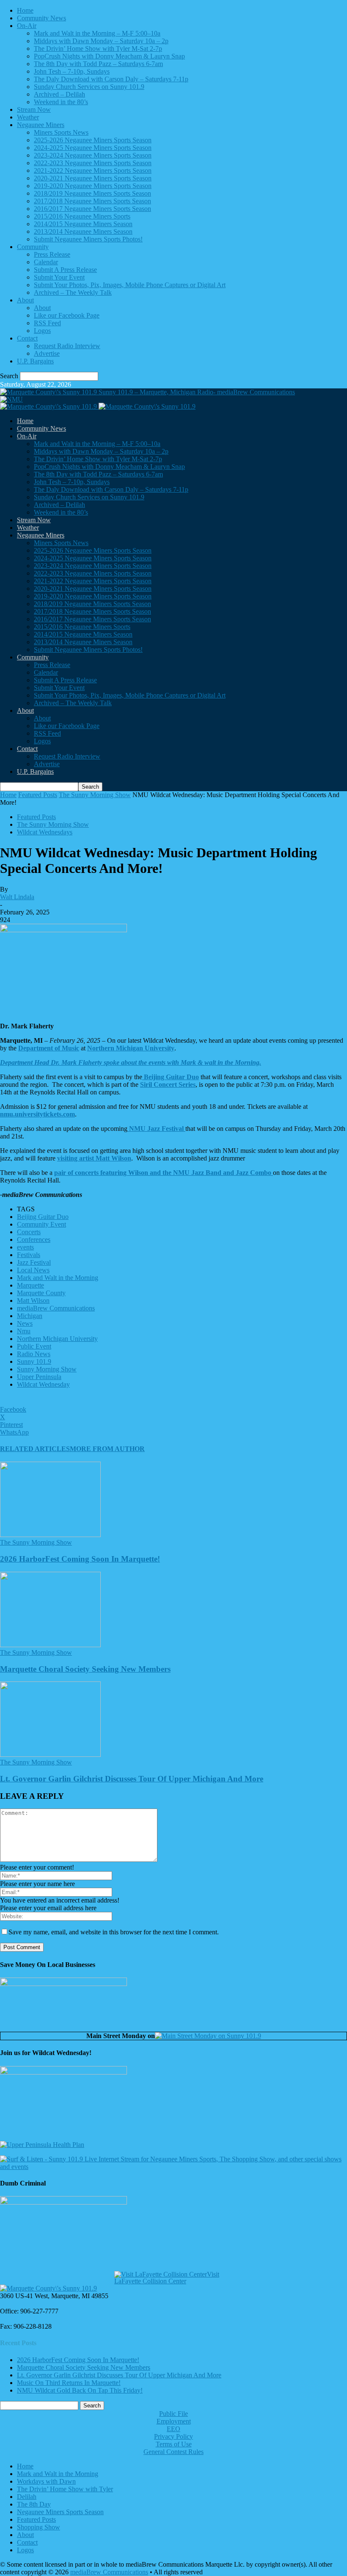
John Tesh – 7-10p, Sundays (72, 71)
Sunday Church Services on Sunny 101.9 (89, 87)
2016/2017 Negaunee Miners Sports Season (92, 209)
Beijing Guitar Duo (43, 1217)
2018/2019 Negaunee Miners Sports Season (92, 193)
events (25, 1247)
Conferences (34, 1240)
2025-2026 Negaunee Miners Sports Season (93, 140)
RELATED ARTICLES (35, 1449)
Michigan (30, 1316)
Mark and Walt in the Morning (58, 1278)
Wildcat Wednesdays (45, 832)
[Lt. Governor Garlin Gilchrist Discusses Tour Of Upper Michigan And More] (50, 1755)
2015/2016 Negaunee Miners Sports (82, 216)
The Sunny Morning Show (95, 795)
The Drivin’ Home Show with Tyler (65, 2489)
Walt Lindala (17, 897)
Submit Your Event (59, 277)
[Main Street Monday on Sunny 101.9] (208, 2036)
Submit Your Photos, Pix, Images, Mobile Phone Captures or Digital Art (130, 285)
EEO (173, 2429)
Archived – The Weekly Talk (73, 292)
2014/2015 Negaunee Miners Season (83, 224)
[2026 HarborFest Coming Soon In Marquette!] (50, 1535)
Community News (41, 18)
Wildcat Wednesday (43, 1384)
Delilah (27, 2497)
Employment (174, 2421)
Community (33, 247)
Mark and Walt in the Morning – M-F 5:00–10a (97, 33)
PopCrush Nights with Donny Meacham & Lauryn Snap (109, 56)
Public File (173, 2414)
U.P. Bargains (35, 361)
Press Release (52, 254)
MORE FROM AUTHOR (107, 1449)
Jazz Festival (34, 1262)
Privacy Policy (173, 2436)
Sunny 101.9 (34, 1361)
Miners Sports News (61, 132)
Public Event (34, 1346)
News (25, 1323)
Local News (33, 1270)
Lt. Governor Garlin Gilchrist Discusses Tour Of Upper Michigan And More (132, 1779)
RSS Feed (47, 323)
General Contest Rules (173, 2452)
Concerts (29, 1232)
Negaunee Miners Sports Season (60, 2512)
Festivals (29, 1255)
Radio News (34, 1354)
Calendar (46, 262)
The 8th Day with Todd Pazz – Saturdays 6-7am (98, 64)
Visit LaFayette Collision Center (167, 2278)
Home (25, 10)
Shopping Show (39, 2527)
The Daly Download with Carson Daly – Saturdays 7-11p (111, 79)
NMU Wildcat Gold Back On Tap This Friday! (80, 2390)
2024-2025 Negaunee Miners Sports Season (93, 148)
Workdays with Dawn (46, 2481)
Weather (28, 117)
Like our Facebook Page (67, 315)
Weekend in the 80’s (61, 102)
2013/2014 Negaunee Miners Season (83, 231)
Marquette (30, 1285)
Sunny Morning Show (47, 1369)
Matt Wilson (33, 1300)
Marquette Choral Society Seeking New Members (85, 1669)
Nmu (24, 1331)
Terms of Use (174, 2444)
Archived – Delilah (59, 94)
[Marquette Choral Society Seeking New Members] (50, 1645)
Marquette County (41, 1293)
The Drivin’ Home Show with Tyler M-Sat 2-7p (98, 48)
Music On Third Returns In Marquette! (69, 2383)
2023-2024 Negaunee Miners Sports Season (93, 155)
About (25, 300)
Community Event (41, 1224)
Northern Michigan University (57, 1339)
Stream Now (34, 109)
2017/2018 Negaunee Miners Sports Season (92, 201)
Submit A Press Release (65, 270)
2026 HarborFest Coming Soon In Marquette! (80, 1559)
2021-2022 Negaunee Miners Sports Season (93, 170)
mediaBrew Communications (56, 1308)
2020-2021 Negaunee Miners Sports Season (93, 178)
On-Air (27, 26)
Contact (27, 338)
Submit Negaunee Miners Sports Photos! (88, 239)
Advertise (47, 353)
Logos (42, 331)
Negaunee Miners (41, 125)
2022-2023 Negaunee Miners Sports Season (93, 163)
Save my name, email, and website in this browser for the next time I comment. (114, 1932)
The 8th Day (34, 2504)
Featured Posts (38, 795)
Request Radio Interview (67, 346)
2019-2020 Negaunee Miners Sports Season (93, 186)
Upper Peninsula (39, 1377)
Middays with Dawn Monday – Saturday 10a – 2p (101, 41)
